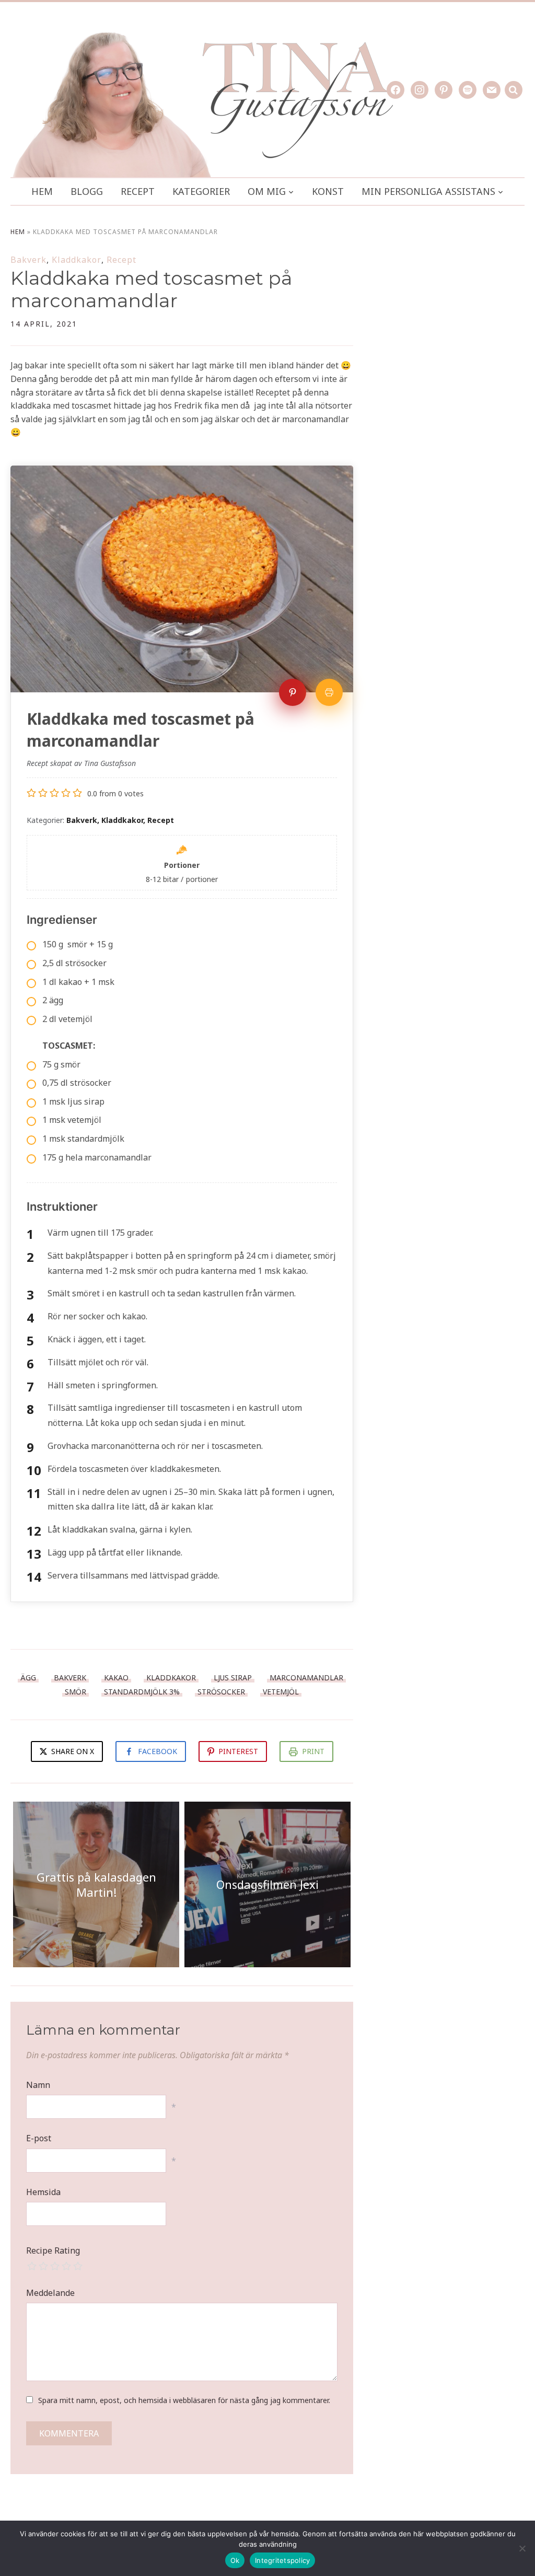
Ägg (28, 1678)
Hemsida (43, 2192)
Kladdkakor (77, 260)
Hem (42, 191)
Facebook (158, 1751)
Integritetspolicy (282, 2560)
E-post (39, 2138)
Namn (38, 2085)
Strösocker (221, 1692)
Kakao (116, 1678)
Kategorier (201, 191)
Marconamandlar (306, 1678)
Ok (235, 2560)
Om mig (267, 191)
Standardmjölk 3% (142, 1692)
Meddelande (50, 2293)
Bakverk (28, 260)
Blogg (87, 191)
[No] (522, 2548)
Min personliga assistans (428, 191)
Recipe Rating (53, 2250)
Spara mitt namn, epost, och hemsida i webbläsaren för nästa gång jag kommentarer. (184, 2400)
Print (313, 1751)
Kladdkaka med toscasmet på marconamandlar (151, 289)
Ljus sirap (233, 1678)
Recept (138, 191)
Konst (328, 191)
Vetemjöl (281, 1692)
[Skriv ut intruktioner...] (329, 692)
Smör (75, 1692)
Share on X (72, 1751)
